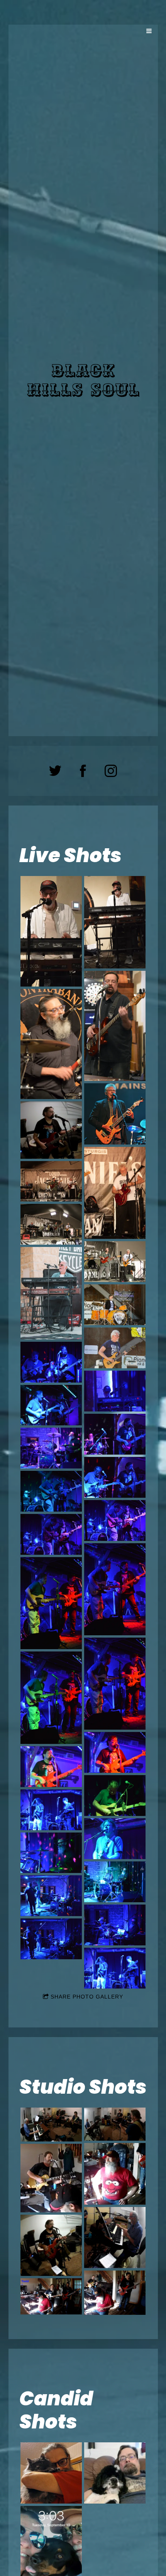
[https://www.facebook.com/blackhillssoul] (83, 771)
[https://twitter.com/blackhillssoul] (55, 771)
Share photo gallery (87, 1997)
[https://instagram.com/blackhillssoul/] (111, 771)
